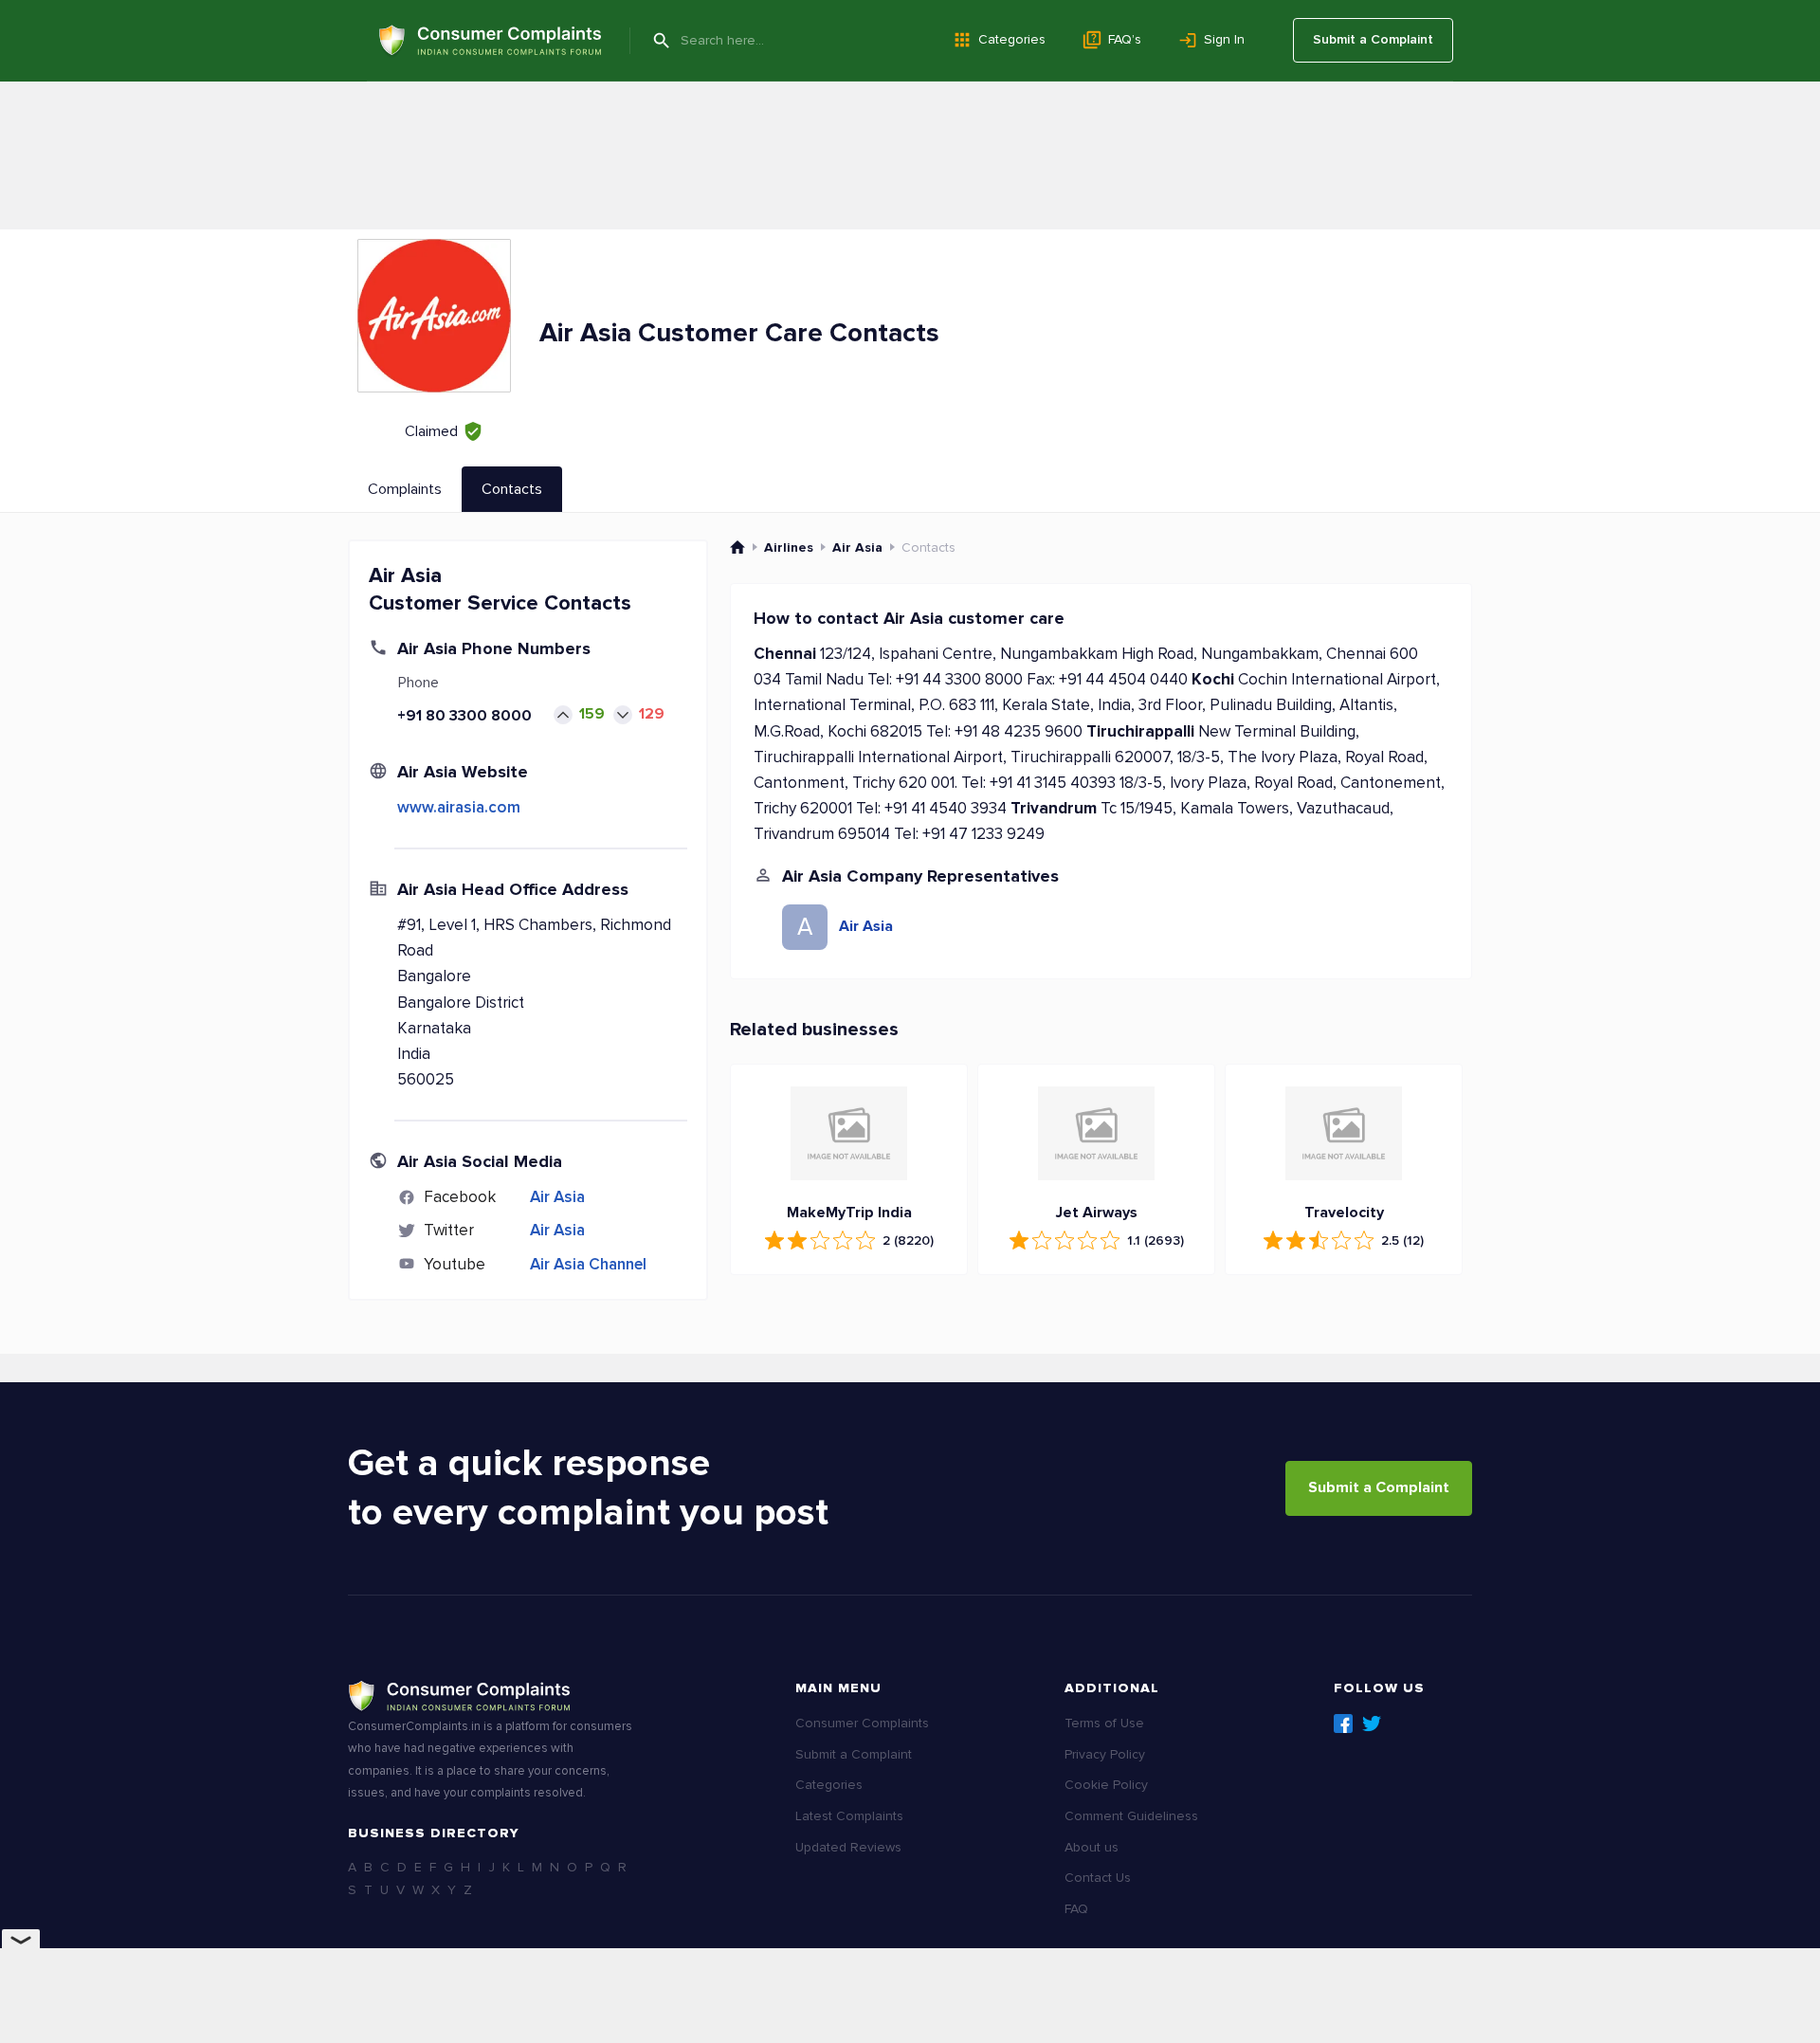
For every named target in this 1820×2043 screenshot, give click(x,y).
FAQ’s (1125, 39)
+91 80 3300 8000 (464, 716)
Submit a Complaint (1373, 39)
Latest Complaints (849, 1816)
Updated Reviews (848, 1847)
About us (1092, 1847)
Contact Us (1098, 1878)
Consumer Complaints (862, 1723)
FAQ (1076, 1909)
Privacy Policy (1105, 1754)
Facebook (1343, 1724)
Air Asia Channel (588, 1264)
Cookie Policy (1106, 1785)
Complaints (405, 489)
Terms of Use (1104, 1723)
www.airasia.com (459, 807)
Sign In (1224, 39)
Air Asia (557, 1197)
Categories (1012, 39)
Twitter (1372, 1724)
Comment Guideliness (1131, 1816)
